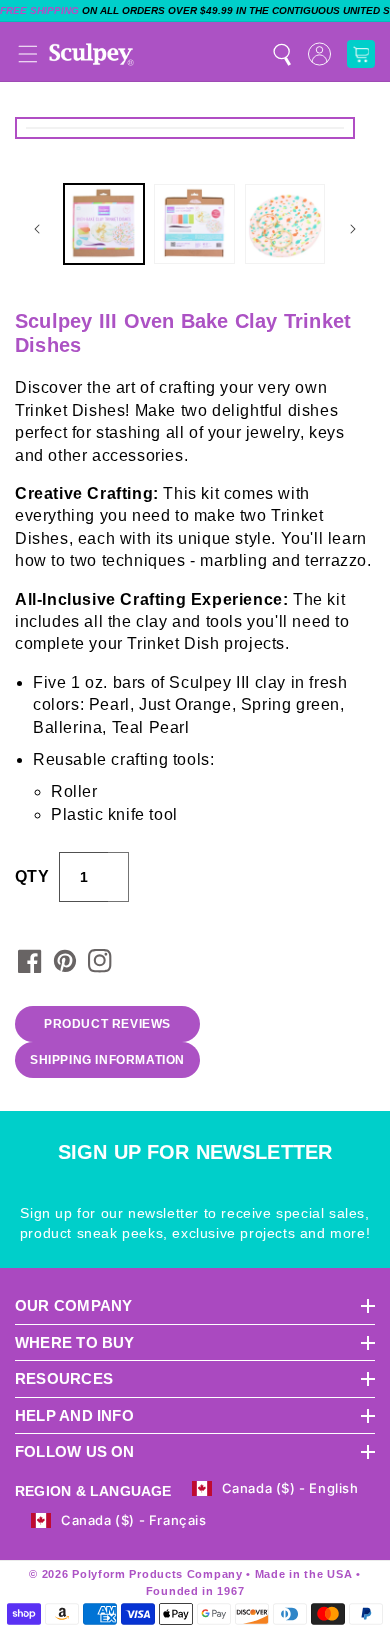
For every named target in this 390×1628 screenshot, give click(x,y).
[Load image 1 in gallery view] (104, 224)
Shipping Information (107, 1060)
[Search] (282, 54)
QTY (32, 876)
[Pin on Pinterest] (65, 961)
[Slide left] (37, 229)
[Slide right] (353, 229)
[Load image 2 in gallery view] (194, 224)
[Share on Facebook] (30, 961)
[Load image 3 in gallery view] (285, 224)
